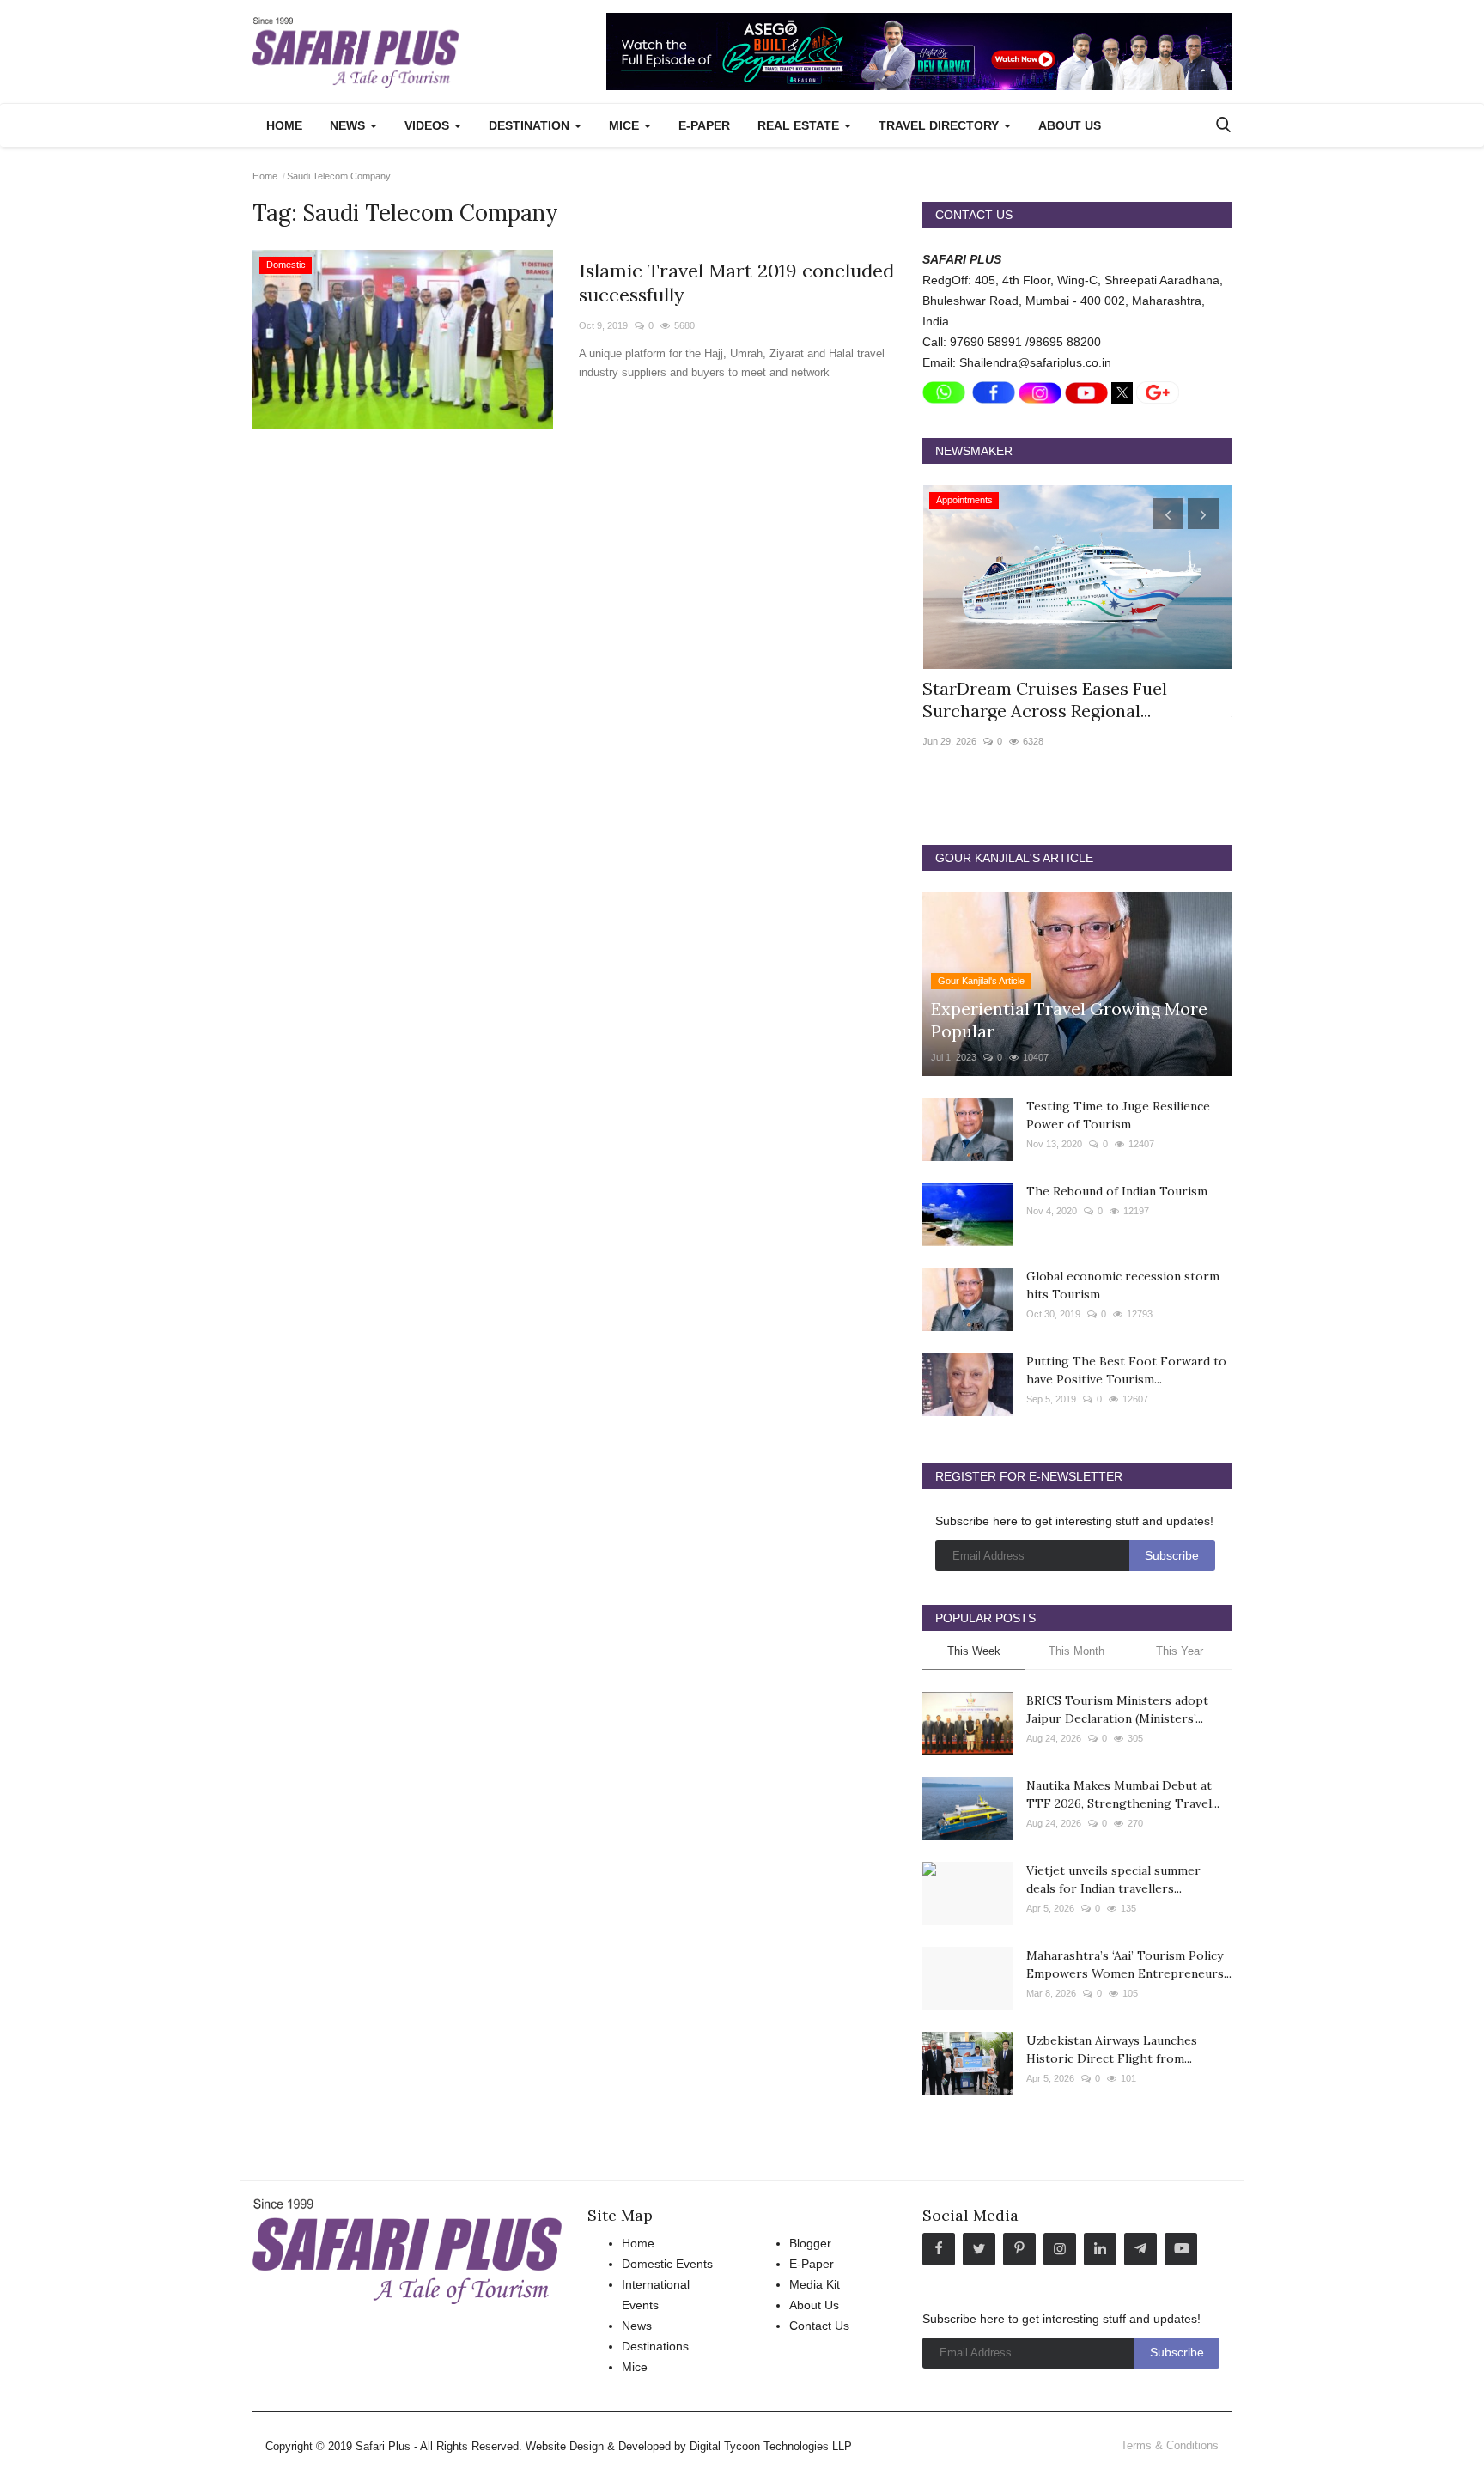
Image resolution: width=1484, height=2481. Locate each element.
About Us (1070, 125)
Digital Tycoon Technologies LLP (771, 2446)
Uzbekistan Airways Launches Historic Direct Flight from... (1112, 2049)
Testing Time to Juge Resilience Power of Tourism (1118, 1115)
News (637, 2326)
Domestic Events (667, 2264)
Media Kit (815, 2284)
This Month (1077, 1651)
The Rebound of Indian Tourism (1117, 1191)
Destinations (655, 2346)
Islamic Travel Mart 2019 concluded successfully (736, 283)
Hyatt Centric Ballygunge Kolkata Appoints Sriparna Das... (1057, 699)
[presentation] (1168, 514)
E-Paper (704, 125)
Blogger (810, 2243)
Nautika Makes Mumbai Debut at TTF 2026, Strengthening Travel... (1123, 1794)
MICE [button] (626, 125)
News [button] (349, 125)
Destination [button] (531, 125)
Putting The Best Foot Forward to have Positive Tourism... (1126, 1370)
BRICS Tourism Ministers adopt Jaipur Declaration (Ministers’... (1117, 1709)
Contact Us (819, 2326)
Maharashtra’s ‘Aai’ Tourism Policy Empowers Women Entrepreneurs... (1129, 1964)
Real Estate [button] (800, 125)
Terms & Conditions (1170, 2445)
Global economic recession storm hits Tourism (1123, 1285)
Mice (635, 2367)
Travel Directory (940, 125)
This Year (1180, 1651)
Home (284, 125)
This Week (974, 1651)
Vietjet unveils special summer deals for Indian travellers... (1113, 1879)
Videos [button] (429, 125)
